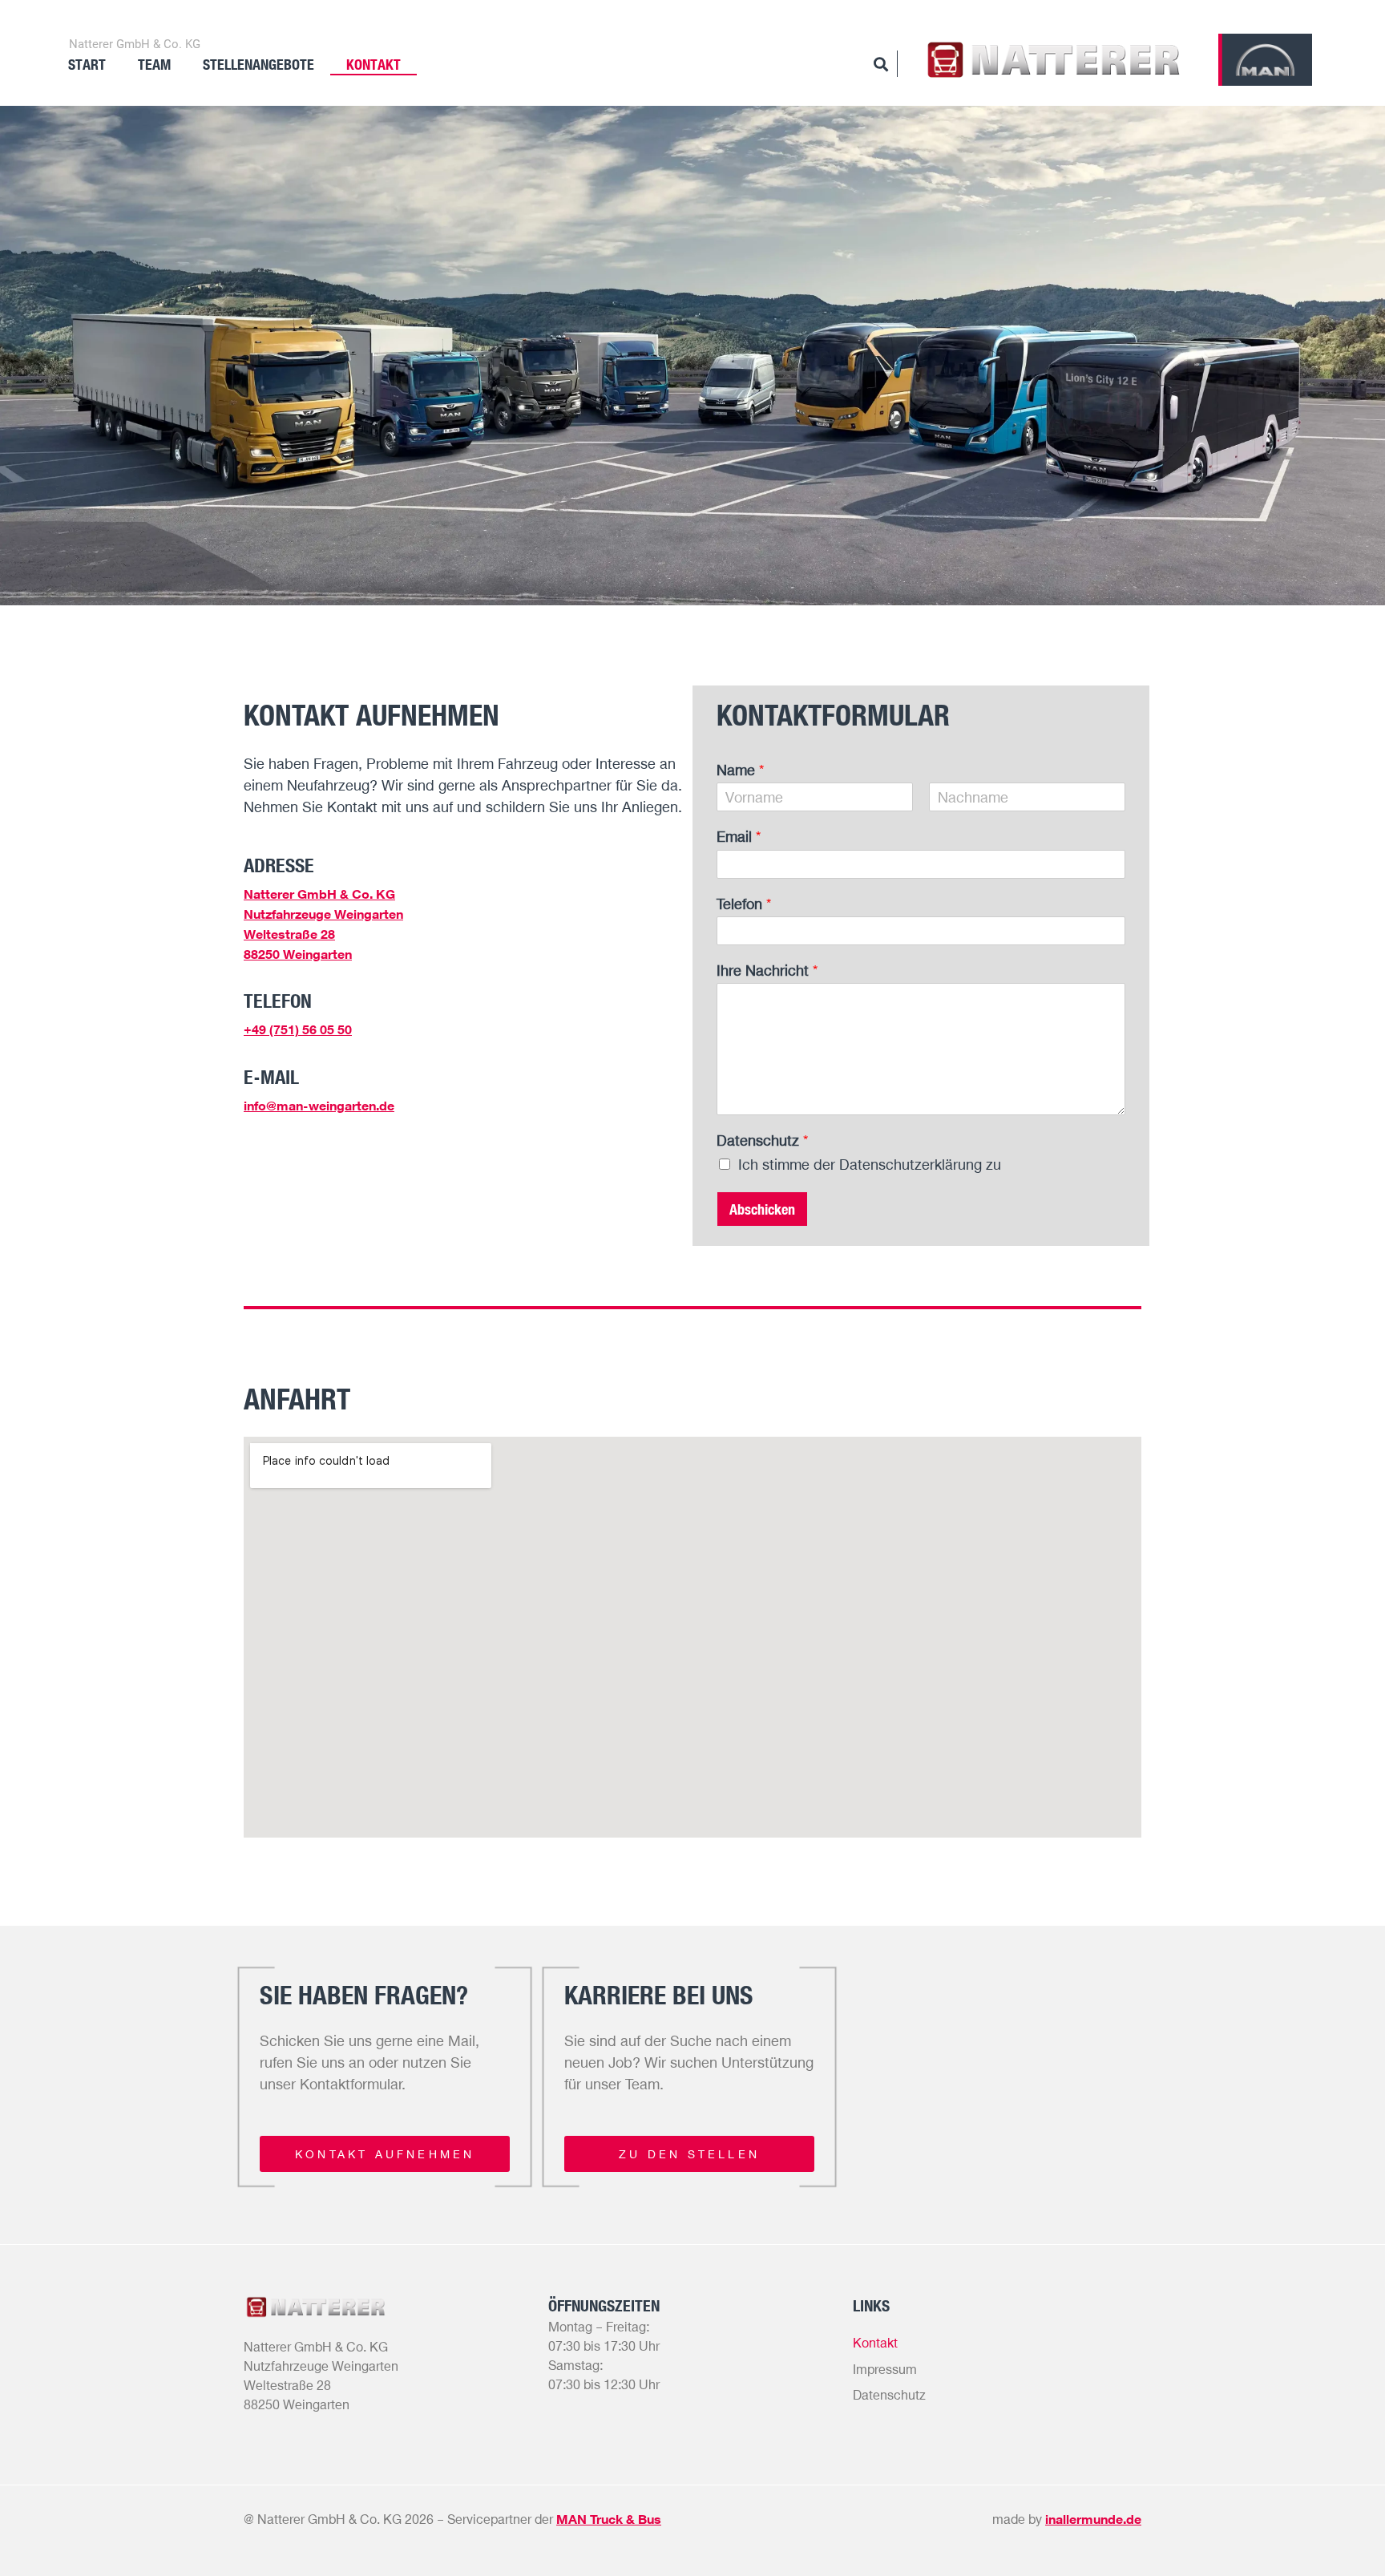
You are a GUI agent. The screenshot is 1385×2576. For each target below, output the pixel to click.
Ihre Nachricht (767, 970)
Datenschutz (762, 1140)
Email (739, 836)
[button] (385, 2154)
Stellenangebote (258, 64)
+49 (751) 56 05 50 (298, 1029)
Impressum (885, 2369)
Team (154, 64)
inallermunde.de (1093, 2519)
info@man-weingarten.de (319, 1106)
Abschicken (762, 1209)
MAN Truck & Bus (609, 2519)
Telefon (744, 904)
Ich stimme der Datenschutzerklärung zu (870, 1164)
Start (87, 64)
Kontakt (374, 64)
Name (740, 770)
